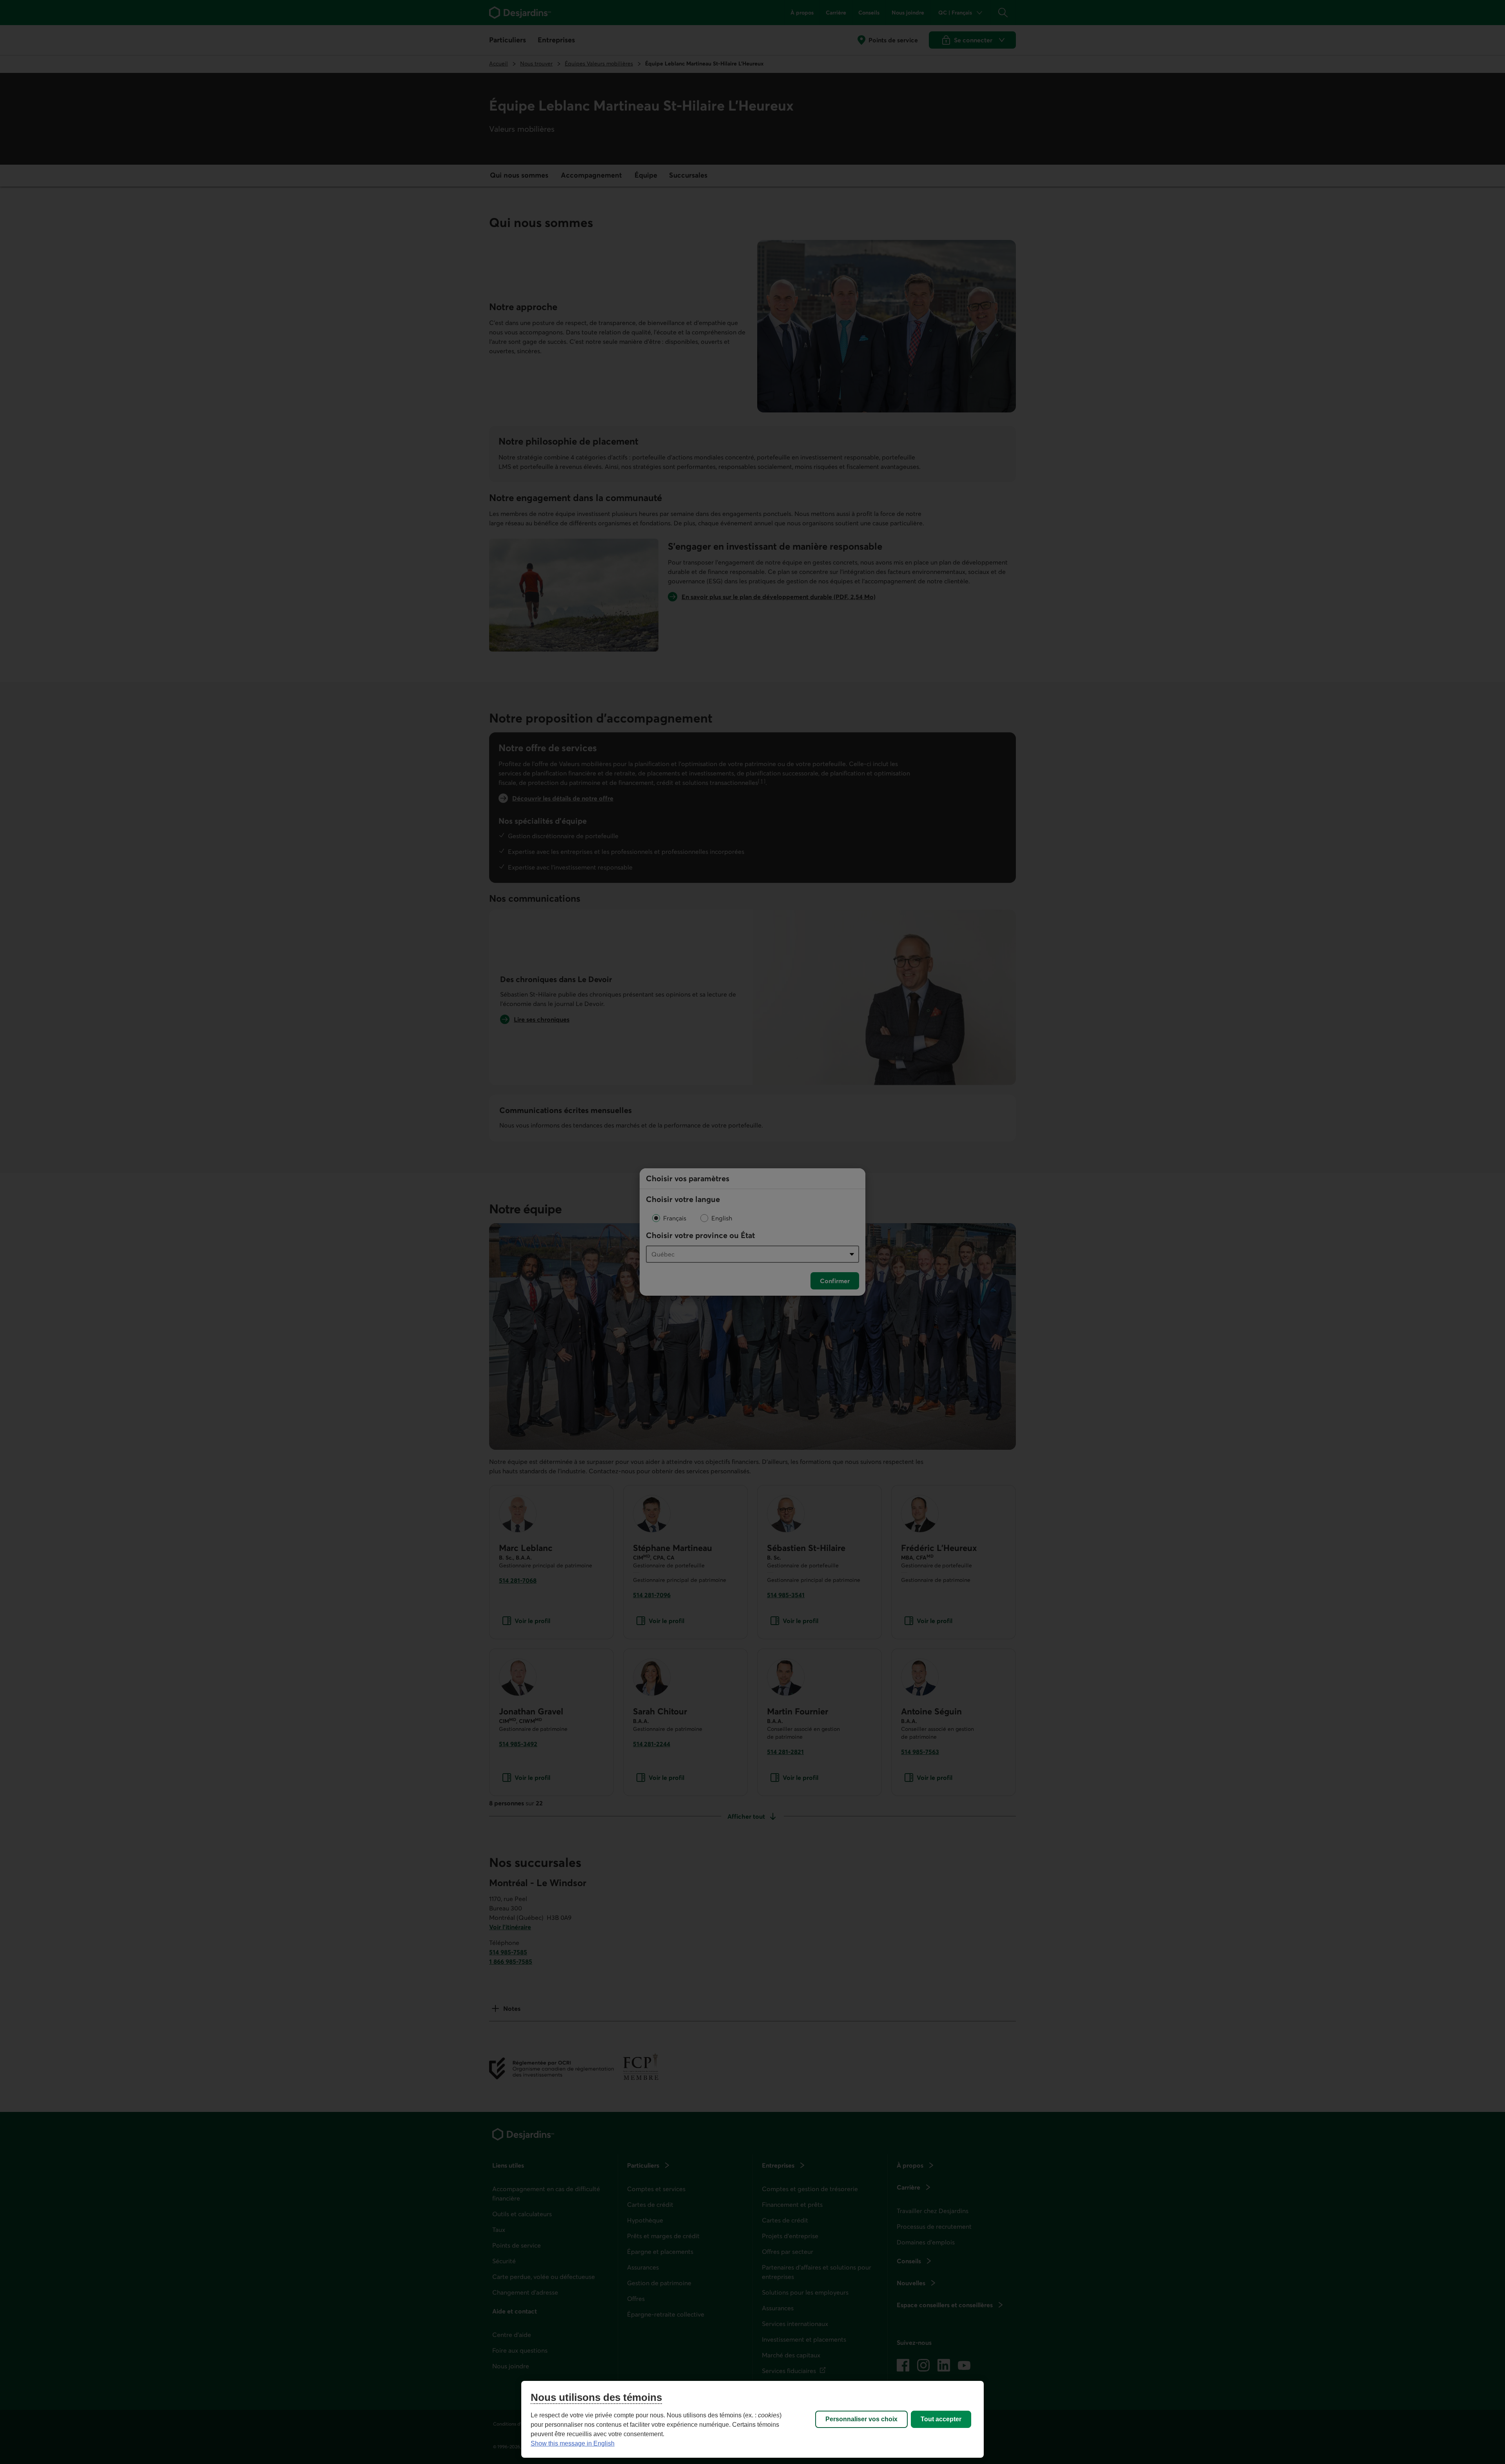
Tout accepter (941, 2419)
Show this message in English (573, 2443)
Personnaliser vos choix (861, 2419)
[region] (752, 2419)
